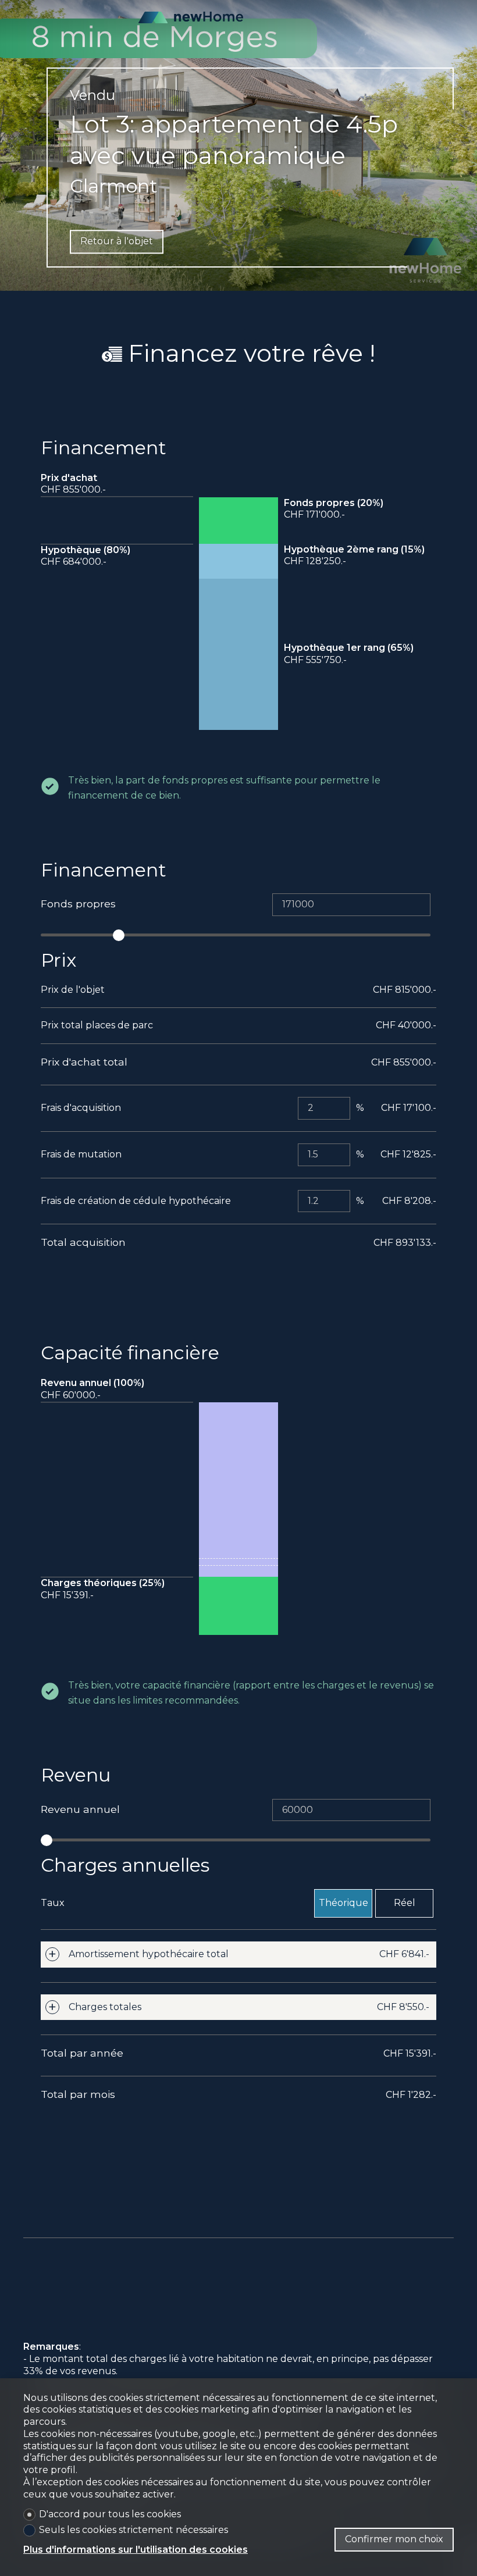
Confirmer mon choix (394, 2539)
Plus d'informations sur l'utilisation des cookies (136, 2550)
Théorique (343, 1903)
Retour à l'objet (117, 241)
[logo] (191, 17)
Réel (405, 1903)
